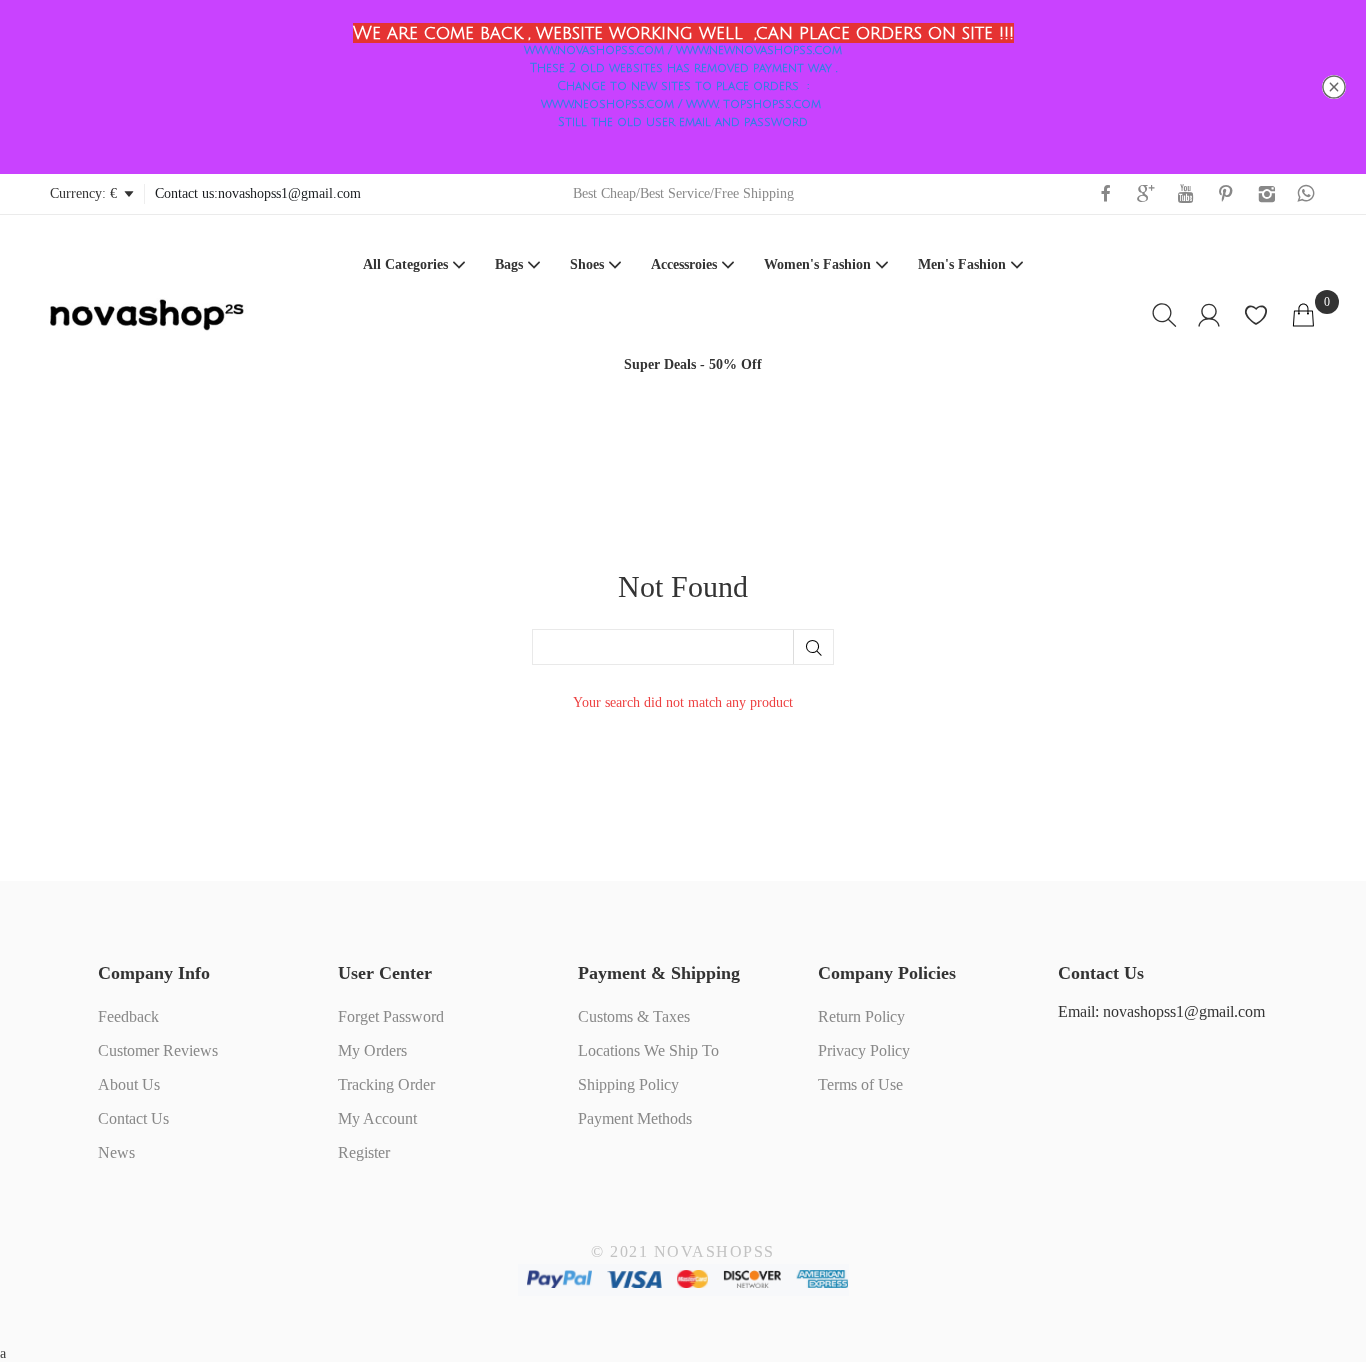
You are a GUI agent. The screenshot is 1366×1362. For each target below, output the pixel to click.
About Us (129, 1084)
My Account (377, 1118)
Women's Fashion (817, 264)
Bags (509, 264)
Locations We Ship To (648, 1050)
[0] (1303, 315)
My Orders (372, 1050)
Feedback (128, 1016)
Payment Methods (635, 1118)
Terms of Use (860, 1084)
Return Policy (861, 1016)
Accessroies (684, 264)
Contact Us (133, 1118)
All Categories (405, 264)
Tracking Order (386, 1084)
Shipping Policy (628, 1084)
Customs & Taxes (634, 1016)
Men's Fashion (962, 264)
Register (364, 1152)
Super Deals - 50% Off (693, 364)
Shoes (587, 264)
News (116, 1152)
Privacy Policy (864, 1050)
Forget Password (391, 1016)
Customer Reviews (158, 1050)
